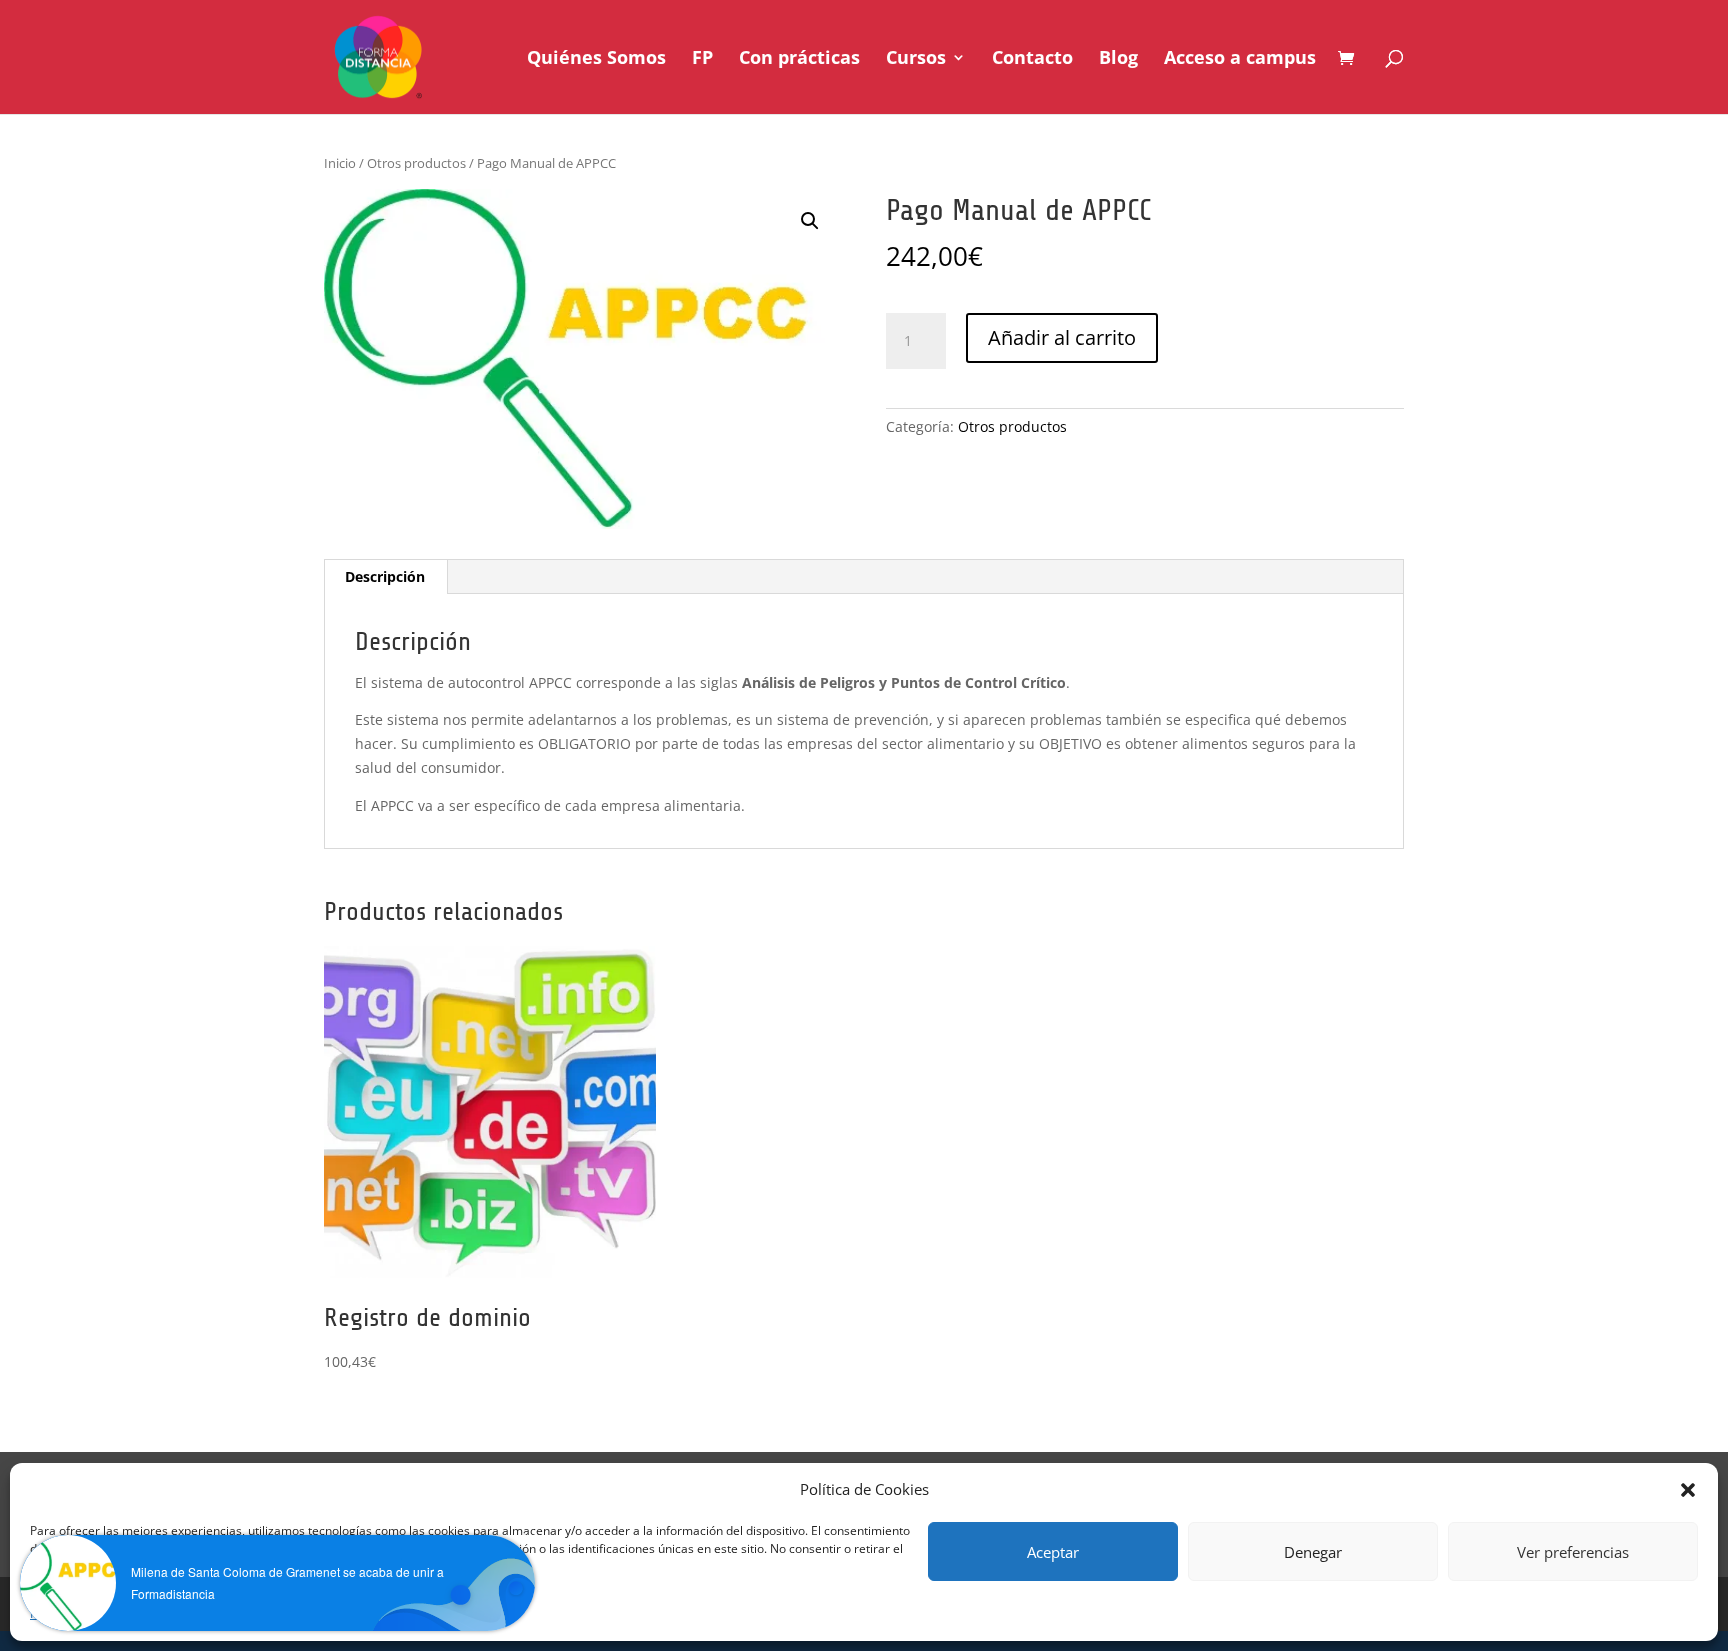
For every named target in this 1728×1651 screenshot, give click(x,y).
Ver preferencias (1573, 1552)
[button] (1688, 1490)
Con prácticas (799, 59)
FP (702, 59)
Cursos (916, 59)
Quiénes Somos (596, 59)
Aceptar (1053, 1552)
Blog (1118, 59)
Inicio (340, 163)
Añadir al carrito (1062, 337)
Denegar (1313, 1552)
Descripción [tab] (385, 576)
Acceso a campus (1240, 59)
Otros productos (416, 163)
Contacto (1032, 59)
